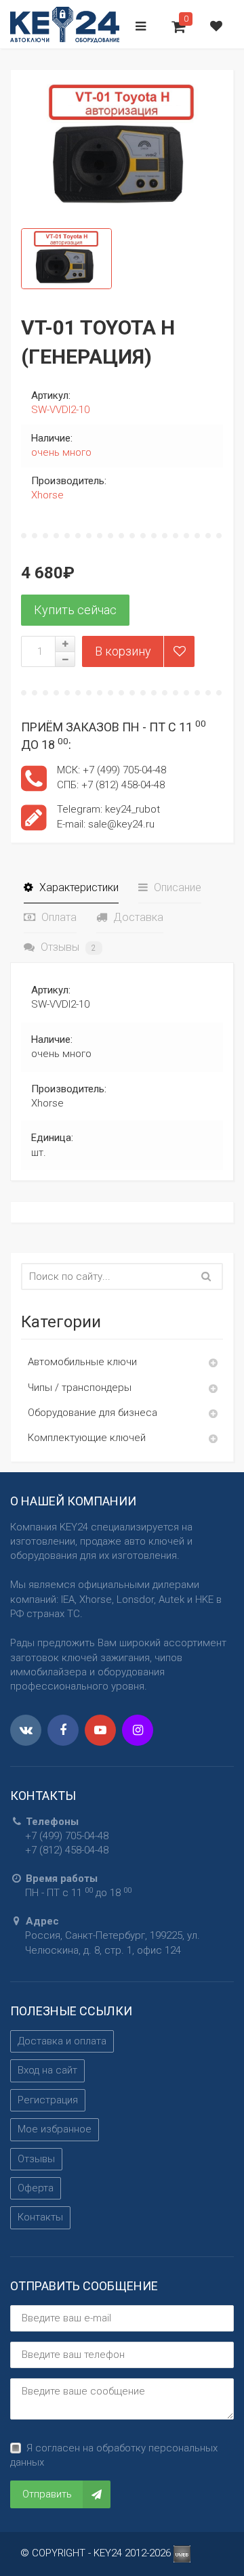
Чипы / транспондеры (80, 1388)
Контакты (40, 2217)
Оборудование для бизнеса (93, 1413)
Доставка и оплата (62, 2041)
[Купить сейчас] (75, 610)
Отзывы (67, 947)
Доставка (137, 917)
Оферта (36, 2188)
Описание (176, 887)
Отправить (47, 2494)
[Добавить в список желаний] (179, 651)
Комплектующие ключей (87, 1438)
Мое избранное (55, 2129)
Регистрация (48, 2100)
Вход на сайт (47, 2070)
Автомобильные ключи (82, 1362)
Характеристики (78, 887)
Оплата (58, 917)
